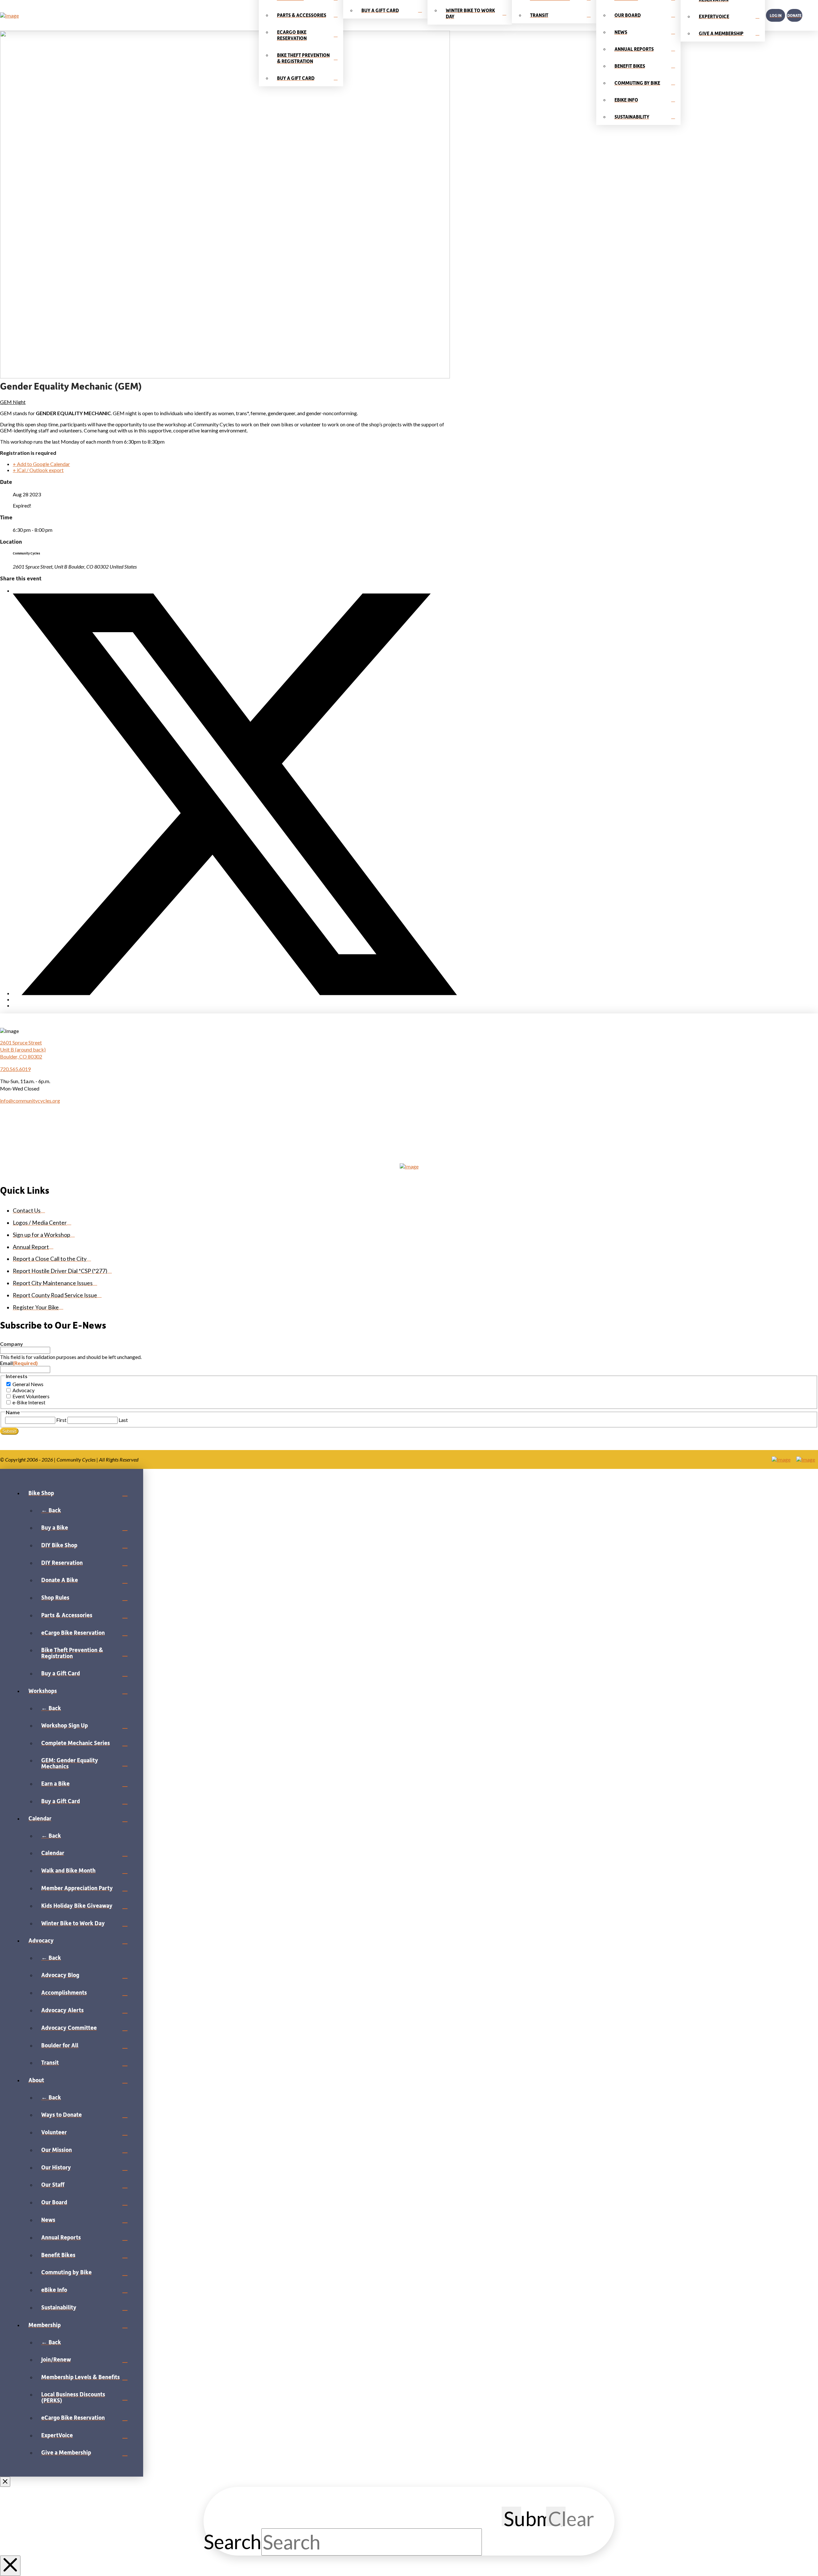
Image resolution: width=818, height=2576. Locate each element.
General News (28, 1384)
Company (12, 1344)
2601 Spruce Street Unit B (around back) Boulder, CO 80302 (23, 1050)
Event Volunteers (31, 1396)
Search (232, 2542)
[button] (810, 15)
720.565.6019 (15, 1069)
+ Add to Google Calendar (41, 464)
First (61, 1420)
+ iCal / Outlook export (38, 470)
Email (19, 1363)
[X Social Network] (235, 993)
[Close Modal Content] (10, 2566)
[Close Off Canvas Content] (5, 2482)
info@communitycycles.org (30, 1101)
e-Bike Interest (29, 1402)
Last (123, 1420)
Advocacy (23, 1390)
